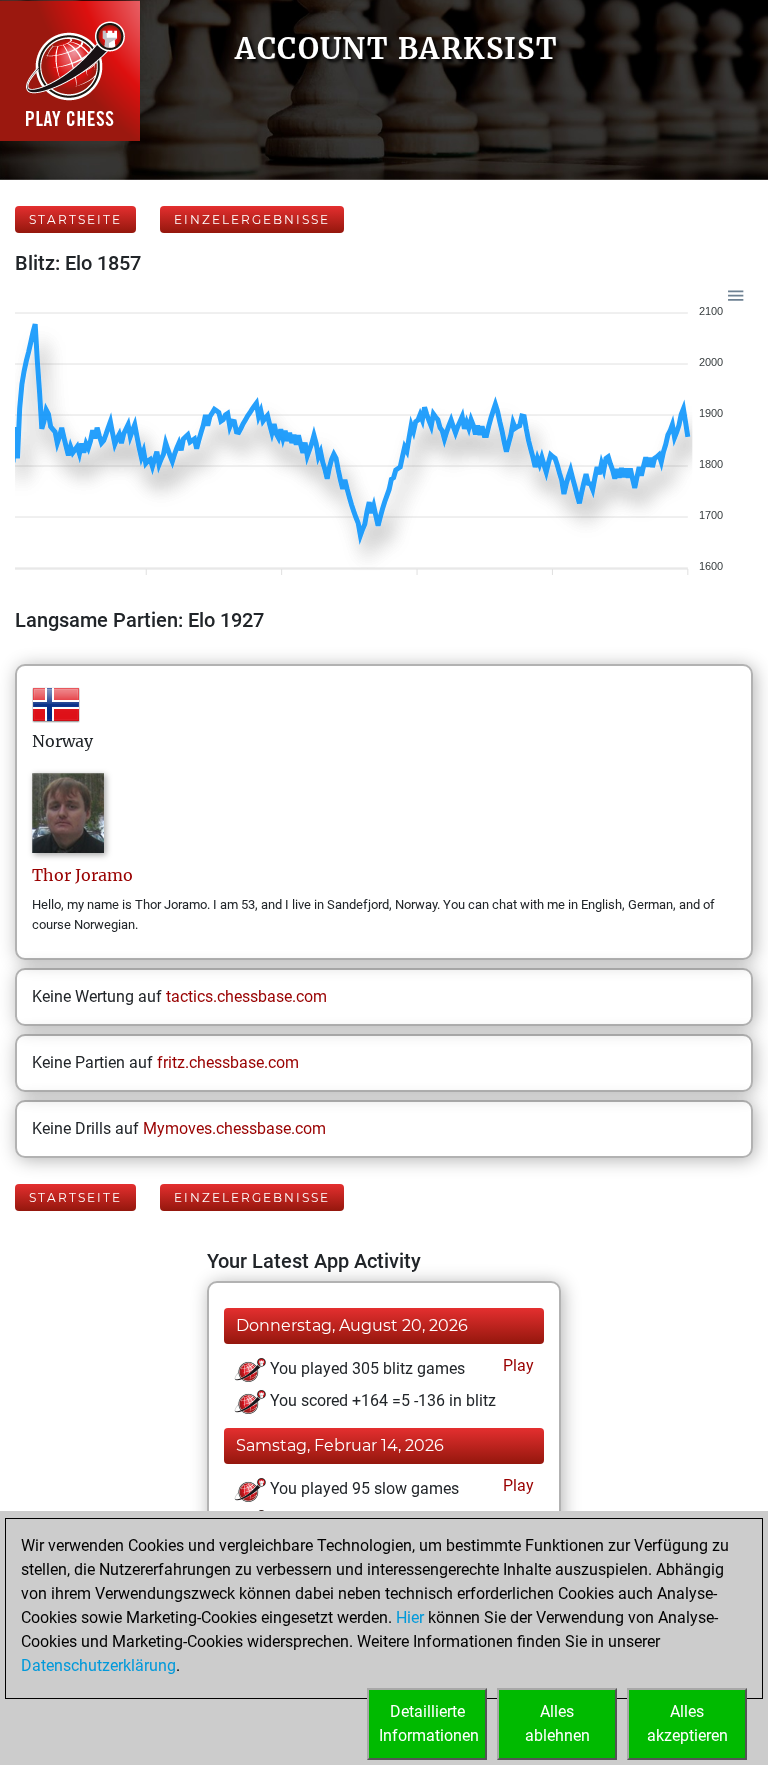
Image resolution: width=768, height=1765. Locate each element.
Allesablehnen (557, 1723)
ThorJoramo (82, 875)
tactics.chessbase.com (246, 996)
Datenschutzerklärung (98, 1665)
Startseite (75, 219)
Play (516, 1365)
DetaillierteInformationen (429, 1723)
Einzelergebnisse (252, 219)
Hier (410, 1617)
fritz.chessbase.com (228, 1062)
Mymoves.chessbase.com (234, 1128)
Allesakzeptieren (687, 1723)
